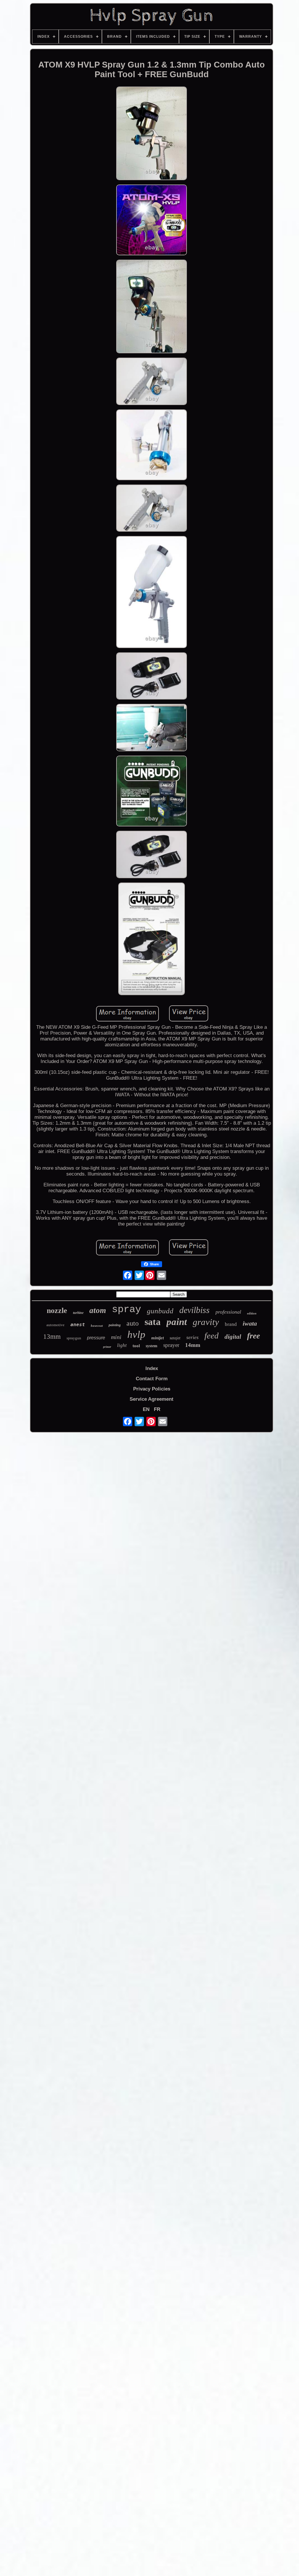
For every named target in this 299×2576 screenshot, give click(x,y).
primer (107, 1347)
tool (136, 1346)
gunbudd (160, 1311)
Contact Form (152, 1379)
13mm (52, 1337)
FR (157, 1409)
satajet (175, 1338)
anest (78, 1325)
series (192, 1337)
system (152, 1346)
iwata (250, 1323)
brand (231, 1324)
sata (153, 1322)
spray (126, 1309)
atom (98, 1310)
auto (133, 1323)
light (122, 1345)
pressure (96, 1338)
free (253, 1336)
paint (177, 1322)
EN (146, 1409)
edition (252, 1313)
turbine (78, 1313)
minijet (158, 1338)
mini (116, 1337)
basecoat (97, 1326)
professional (228, 1312)
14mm (193, 1345)
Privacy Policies (152, 1389)
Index (152, 1368)
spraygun (74, 1338)
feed (212, 1336)
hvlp (136, 1334)
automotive (55, 1325)
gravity (206, 1322)
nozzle (57, 1311)
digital (233, 1337)
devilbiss (194, 1310)
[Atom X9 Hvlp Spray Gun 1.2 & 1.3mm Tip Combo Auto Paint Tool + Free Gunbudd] (152, 134)
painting (115, 1325)
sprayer (171, 1345)
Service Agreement (152, 1399)
